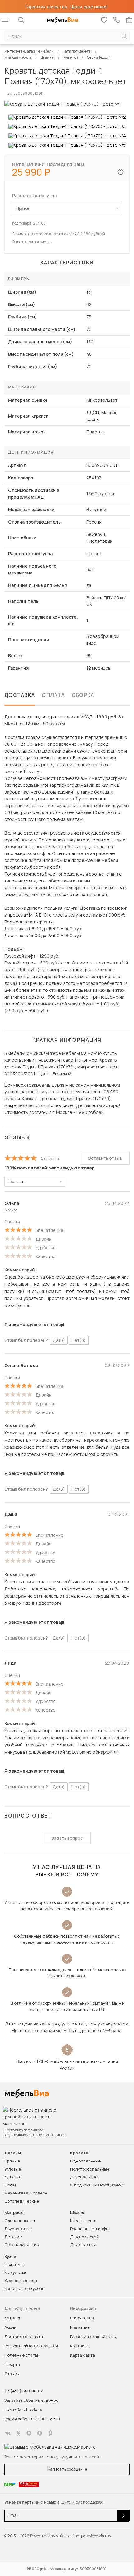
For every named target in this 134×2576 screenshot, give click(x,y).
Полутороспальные (90, 2169)
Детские (13, 2237)
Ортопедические (22, 2201)
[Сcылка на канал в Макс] (29, 2433)
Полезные (17, 1181)
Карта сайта (83, 2355)
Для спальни (83, 2244)
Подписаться (123, 2516)
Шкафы (77, 2213)
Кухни (10, 2256)
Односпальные (85, 2161)
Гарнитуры (15, 2264)
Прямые (12, 2161)
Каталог (13, 2318)
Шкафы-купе (83, 2221)
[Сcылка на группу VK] (8, 2433)
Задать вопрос (67, 1838)
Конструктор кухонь (24, 2288)
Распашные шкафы (89, 2229)
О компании (82, 2318)
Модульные (16, 2272)
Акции (10, 2327)
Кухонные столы (21, 2281)
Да (59, 1340)
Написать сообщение (67, 2469)
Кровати (79, 2153)
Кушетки (13, 2177)
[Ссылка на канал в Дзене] (40, 2433)
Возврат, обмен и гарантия (31, 2346)
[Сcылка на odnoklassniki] (18, 2433)
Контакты (80, 2346)
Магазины (80, 2327)
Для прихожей (84, 2237)
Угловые (13, 2169)
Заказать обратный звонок (31, 2400)
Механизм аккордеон (26, 2193)
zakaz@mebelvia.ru (23, 2409)
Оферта (12, 2364)
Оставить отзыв (105, 1158)
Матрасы (14, 2213)
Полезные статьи (22, 2355)
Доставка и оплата (24, 2336)
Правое (23, 208)
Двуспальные (84, 2177)
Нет (79, 1340)
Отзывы (12, 2374)
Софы (10, 2185)
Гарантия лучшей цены (93, 2336)
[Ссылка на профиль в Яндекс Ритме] (50, 2433)
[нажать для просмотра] (67, 117)
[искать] (124, 36)
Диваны (13, 2153)
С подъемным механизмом (97, 2185)
